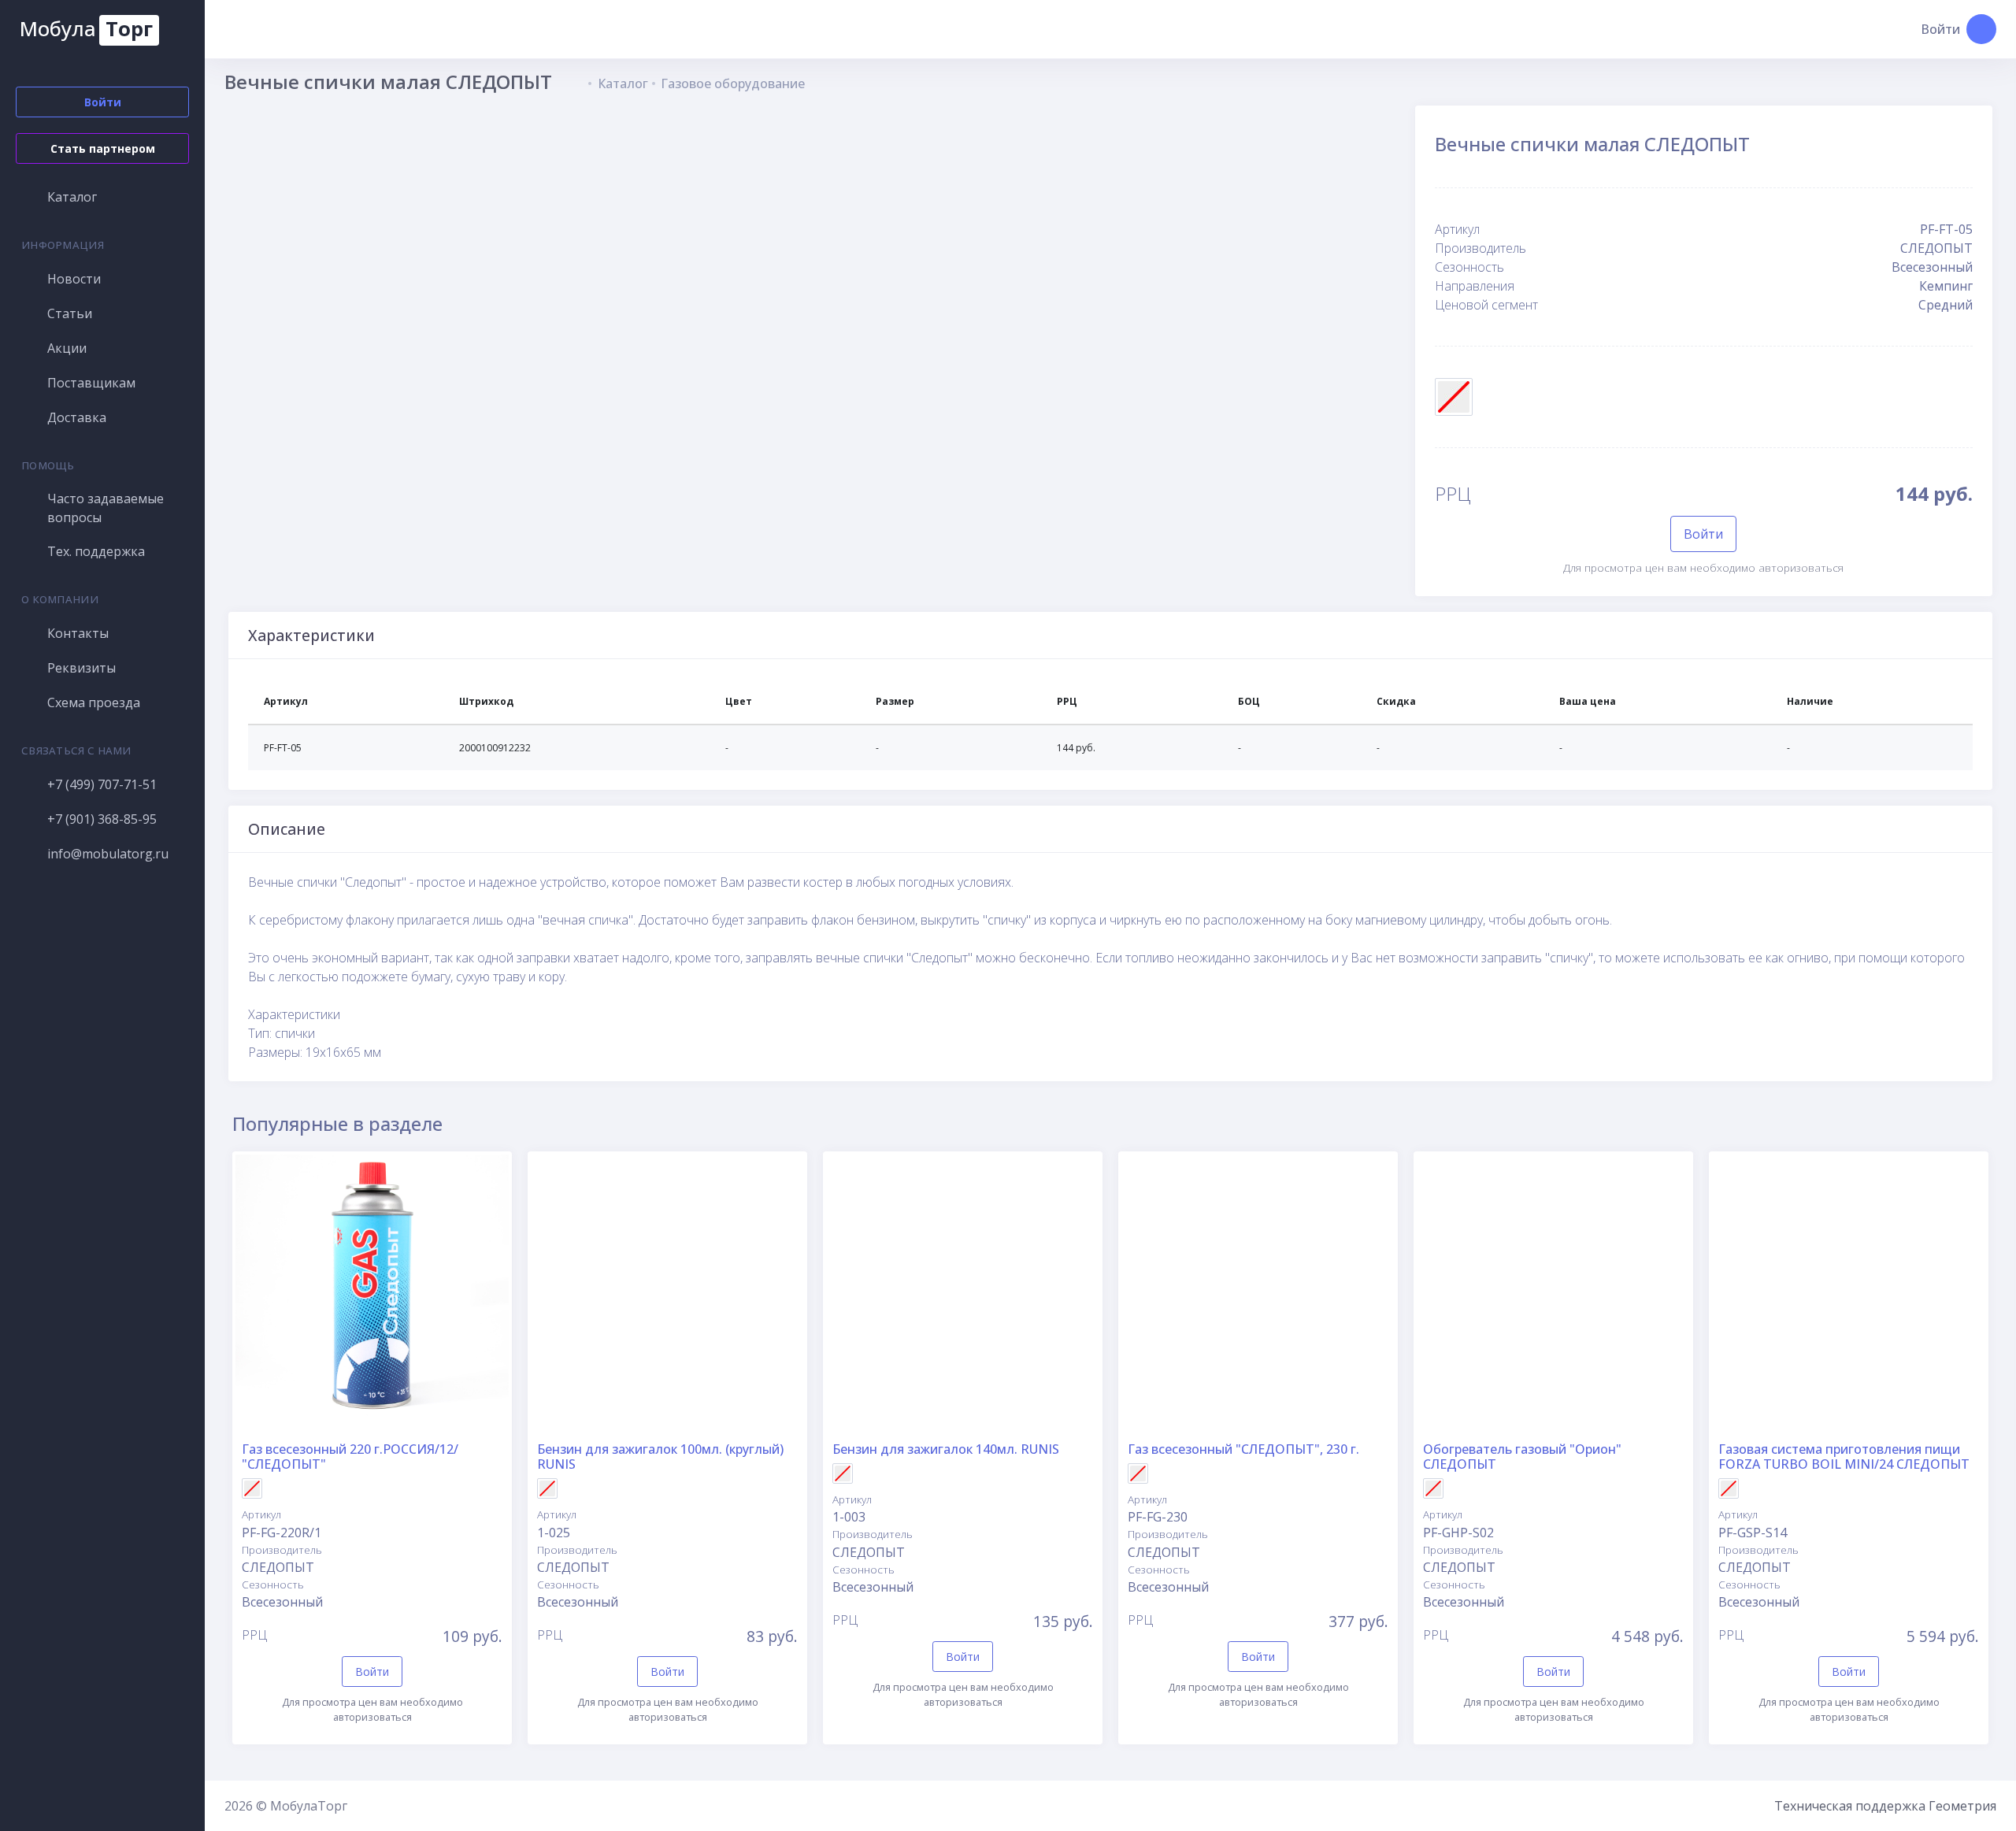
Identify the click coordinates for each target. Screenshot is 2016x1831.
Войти (1703, 534)
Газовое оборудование (733, 83)
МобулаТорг (309, 1806)
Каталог (623, 83)
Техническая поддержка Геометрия (1885, 1806)
